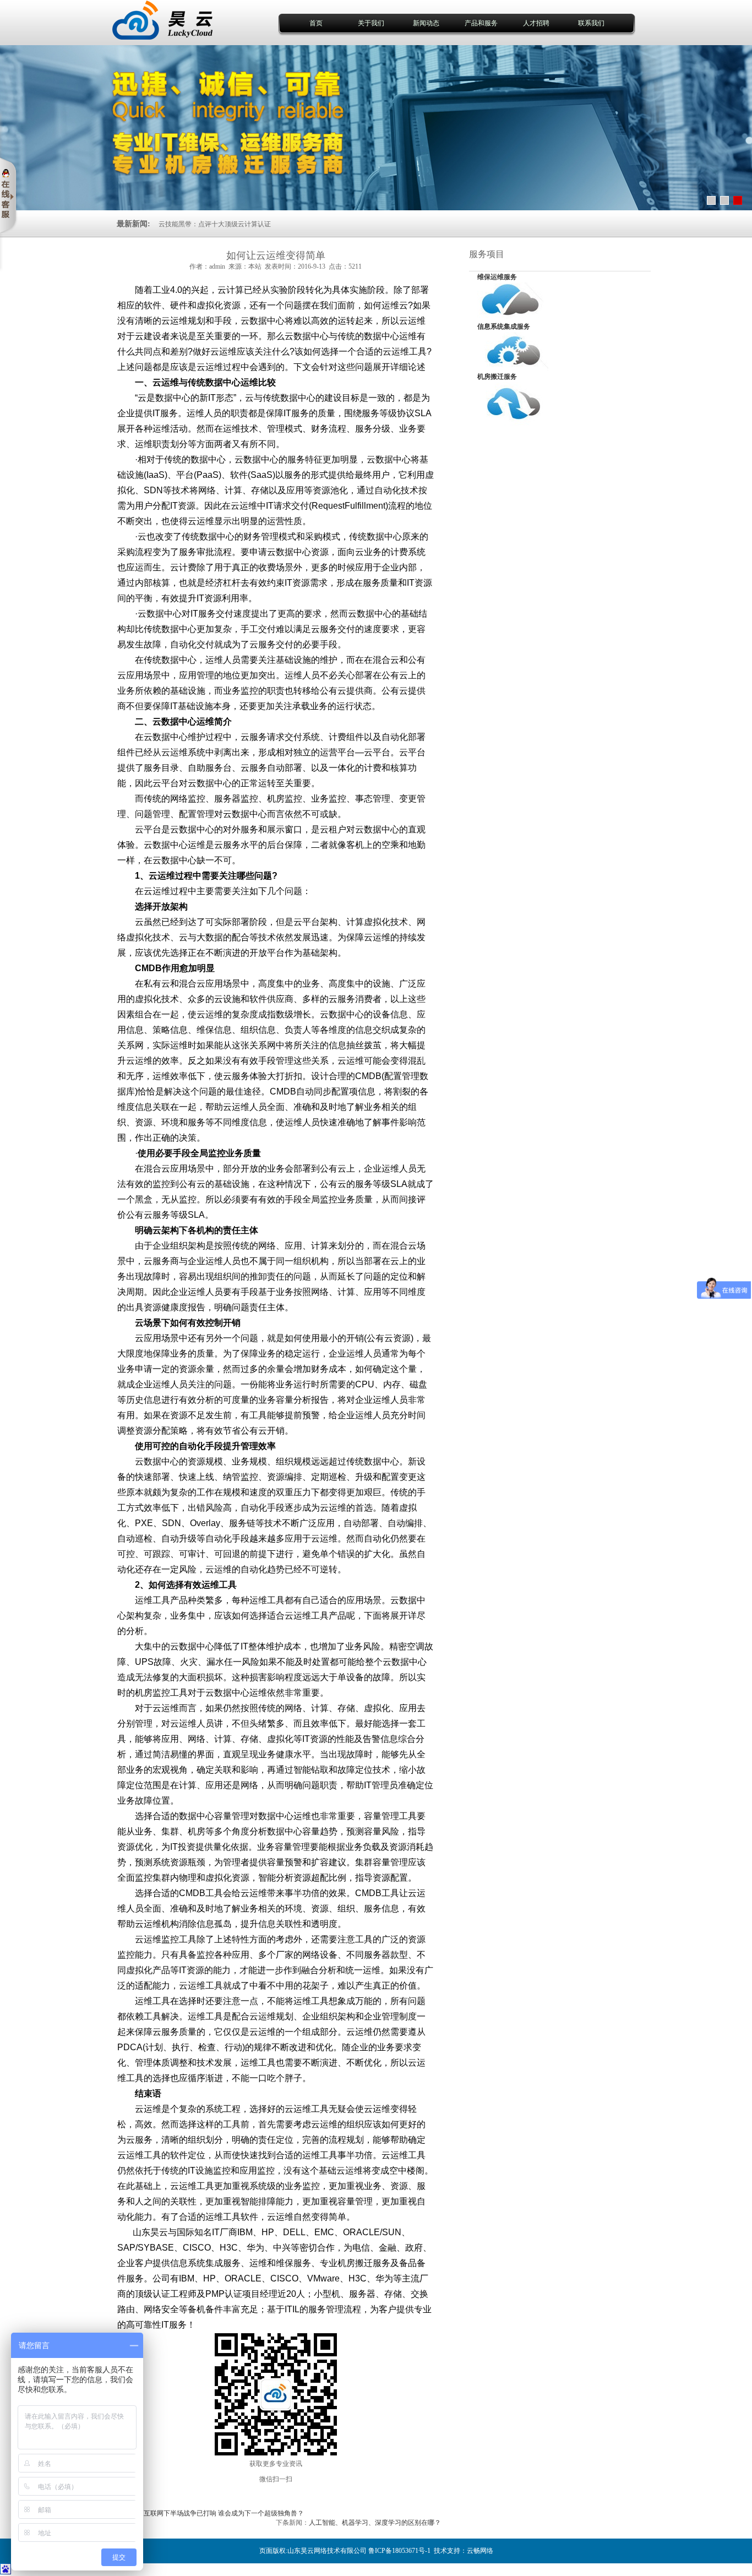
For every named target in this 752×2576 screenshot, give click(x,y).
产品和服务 (481, 23)
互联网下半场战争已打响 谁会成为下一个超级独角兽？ (224, 2513)
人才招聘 (536, 23)
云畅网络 (480, 2551)
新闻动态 (426, 23)
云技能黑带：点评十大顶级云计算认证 (215, 224)
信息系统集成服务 (504, 326)
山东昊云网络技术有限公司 (327, 2551)
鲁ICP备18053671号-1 (399, 2551)
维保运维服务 (497, 277)
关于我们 (371, 23)
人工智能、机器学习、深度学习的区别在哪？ (375, 2523)
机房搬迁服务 (497, 377)
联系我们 (591, 23)
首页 (316, 23)
